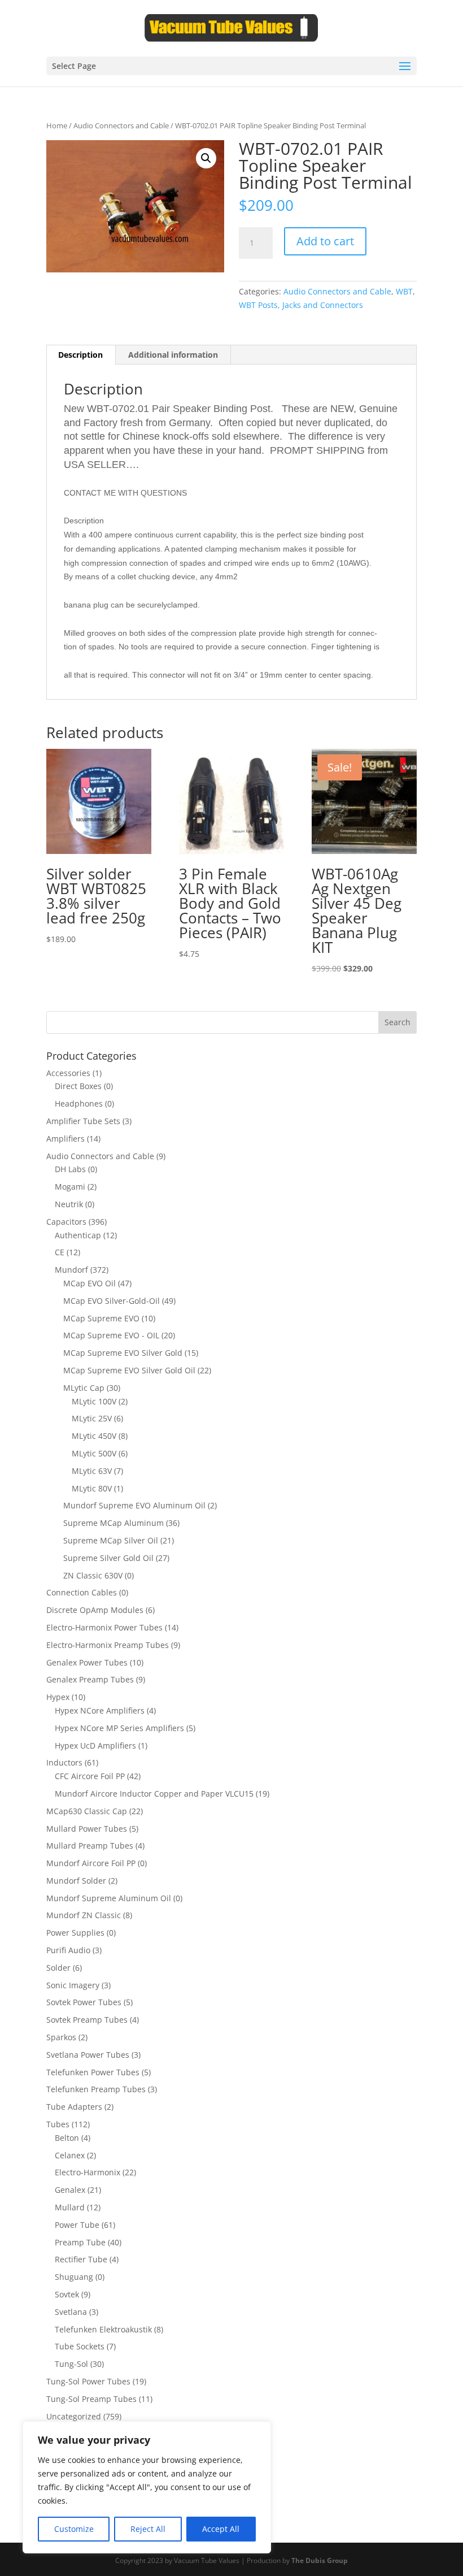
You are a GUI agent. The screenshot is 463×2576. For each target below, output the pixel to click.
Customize (74, 2529)
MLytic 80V (92, 1488)
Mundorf (71, 1270)
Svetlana (71, 2312)
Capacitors (66, 1222)
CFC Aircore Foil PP (90, 1776)
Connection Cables (82, 1592)
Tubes (58, 2124)
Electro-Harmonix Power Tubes (104, 1627)
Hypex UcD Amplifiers (95, 1745)
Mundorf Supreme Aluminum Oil (109, 1898)
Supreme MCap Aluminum (113, 1523)
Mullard (70, 2207)
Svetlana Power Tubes (88, 2055)
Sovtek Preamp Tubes (87, 2020)
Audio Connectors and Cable (121, 125)
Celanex (70, 2155)
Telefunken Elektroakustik (103, 2329)
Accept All (221, 2529)
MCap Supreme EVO (101, 1318)
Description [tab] (80, 355)
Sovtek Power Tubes (84, 2002)
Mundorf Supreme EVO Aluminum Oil (134, 1505)
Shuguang (74, 2277)
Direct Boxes (78, 1086)
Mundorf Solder (76, 1881)
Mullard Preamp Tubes (90, 1846)
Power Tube (77, 2225)
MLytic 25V (92, 1418)
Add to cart (325, 241)
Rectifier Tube (81, 2259)
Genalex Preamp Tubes (90, 1679)
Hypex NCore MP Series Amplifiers (119, 1728)
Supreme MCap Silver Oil (111, 1540)
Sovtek (67, 2294)
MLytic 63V (92, 1471)
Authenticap (78, 1235)
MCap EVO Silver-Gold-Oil (112, 1301)
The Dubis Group (320, 2560)
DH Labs (70, 1169)
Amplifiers (65, 1139)
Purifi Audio (68, 1950)
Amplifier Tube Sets (83, 1121)
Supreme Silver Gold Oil (108, 1558)
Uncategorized (74, 2416)
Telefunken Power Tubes (93, 2072)
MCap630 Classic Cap (87, 1811)
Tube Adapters (74, 2107)
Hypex (58, 1697)
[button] (206, 158)
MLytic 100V (94, 1401)
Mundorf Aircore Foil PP (91, 1863)
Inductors (64, 1762)
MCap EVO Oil (89, 1283)
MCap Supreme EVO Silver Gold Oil (129, 1370)
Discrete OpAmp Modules (95, 1610)
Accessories (68, 1073)
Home (57, 125)
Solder (58, 1968)
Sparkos (61, 2037)
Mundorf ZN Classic (84, 1915)
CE (60, 1252)
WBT (404, 291)
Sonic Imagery (73, 1985)
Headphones (79, 1103)
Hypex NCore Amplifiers (100, 1710)
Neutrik (69, 1204)
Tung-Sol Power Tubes (88, 2381)
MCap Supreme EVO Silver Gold (123, 1353)
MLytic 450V (94, 1436)
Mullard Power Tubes (87, 1829)
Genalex (70, 2190)
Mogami (70, 1187)
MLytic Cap (84, 1388)
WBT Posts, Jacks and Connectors (301, 305)
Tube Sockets (80, 2346)
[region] (147, 2487)
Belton (67, 2138)
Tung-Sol (71, 2364)
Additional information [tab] (173, 355)
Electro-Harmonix (88, 2172)
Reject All (148, 2529)
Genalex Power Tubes (87, 1662)
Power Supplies (75, 1933)
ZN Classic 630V (93, 1575)
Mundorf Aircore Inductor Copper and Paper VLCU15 (154, 1794)
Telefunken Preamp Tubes (96, 2089)
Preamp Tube (80, 2242)
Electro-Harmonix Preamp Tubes (108, 1645)
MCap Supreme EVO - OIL (111, 1335)
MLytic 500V (94, 1453)
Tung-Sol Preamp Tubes (91, 2399)
